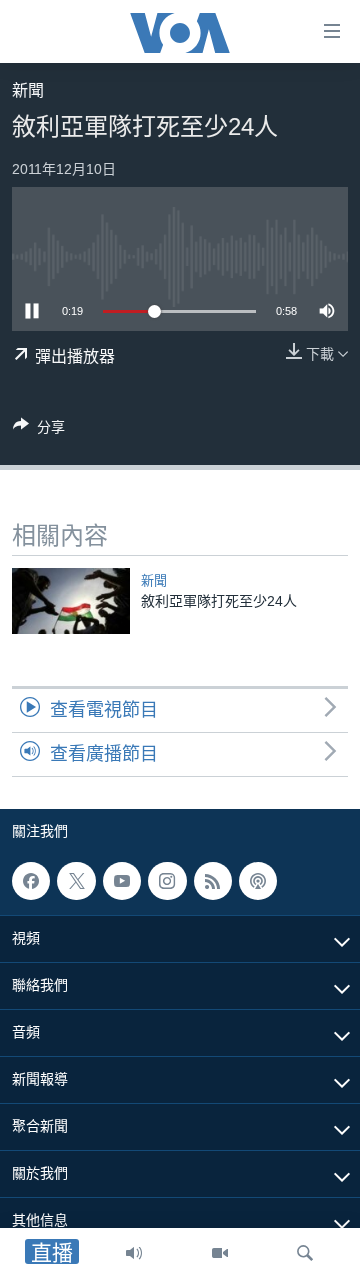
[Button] (39, 430)
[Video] (220, 1253)
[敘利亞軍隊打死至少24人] (71, 601)
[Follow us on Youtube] (122, 881)
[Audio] (134, 1253)
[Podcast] (258, 881)
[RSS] (213, 881)
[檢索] (305, 1253)
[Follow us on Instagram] (167, 881)
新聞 (28, 90)
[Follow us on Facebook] (31, 881)
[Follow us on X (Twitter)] (76, 881)
